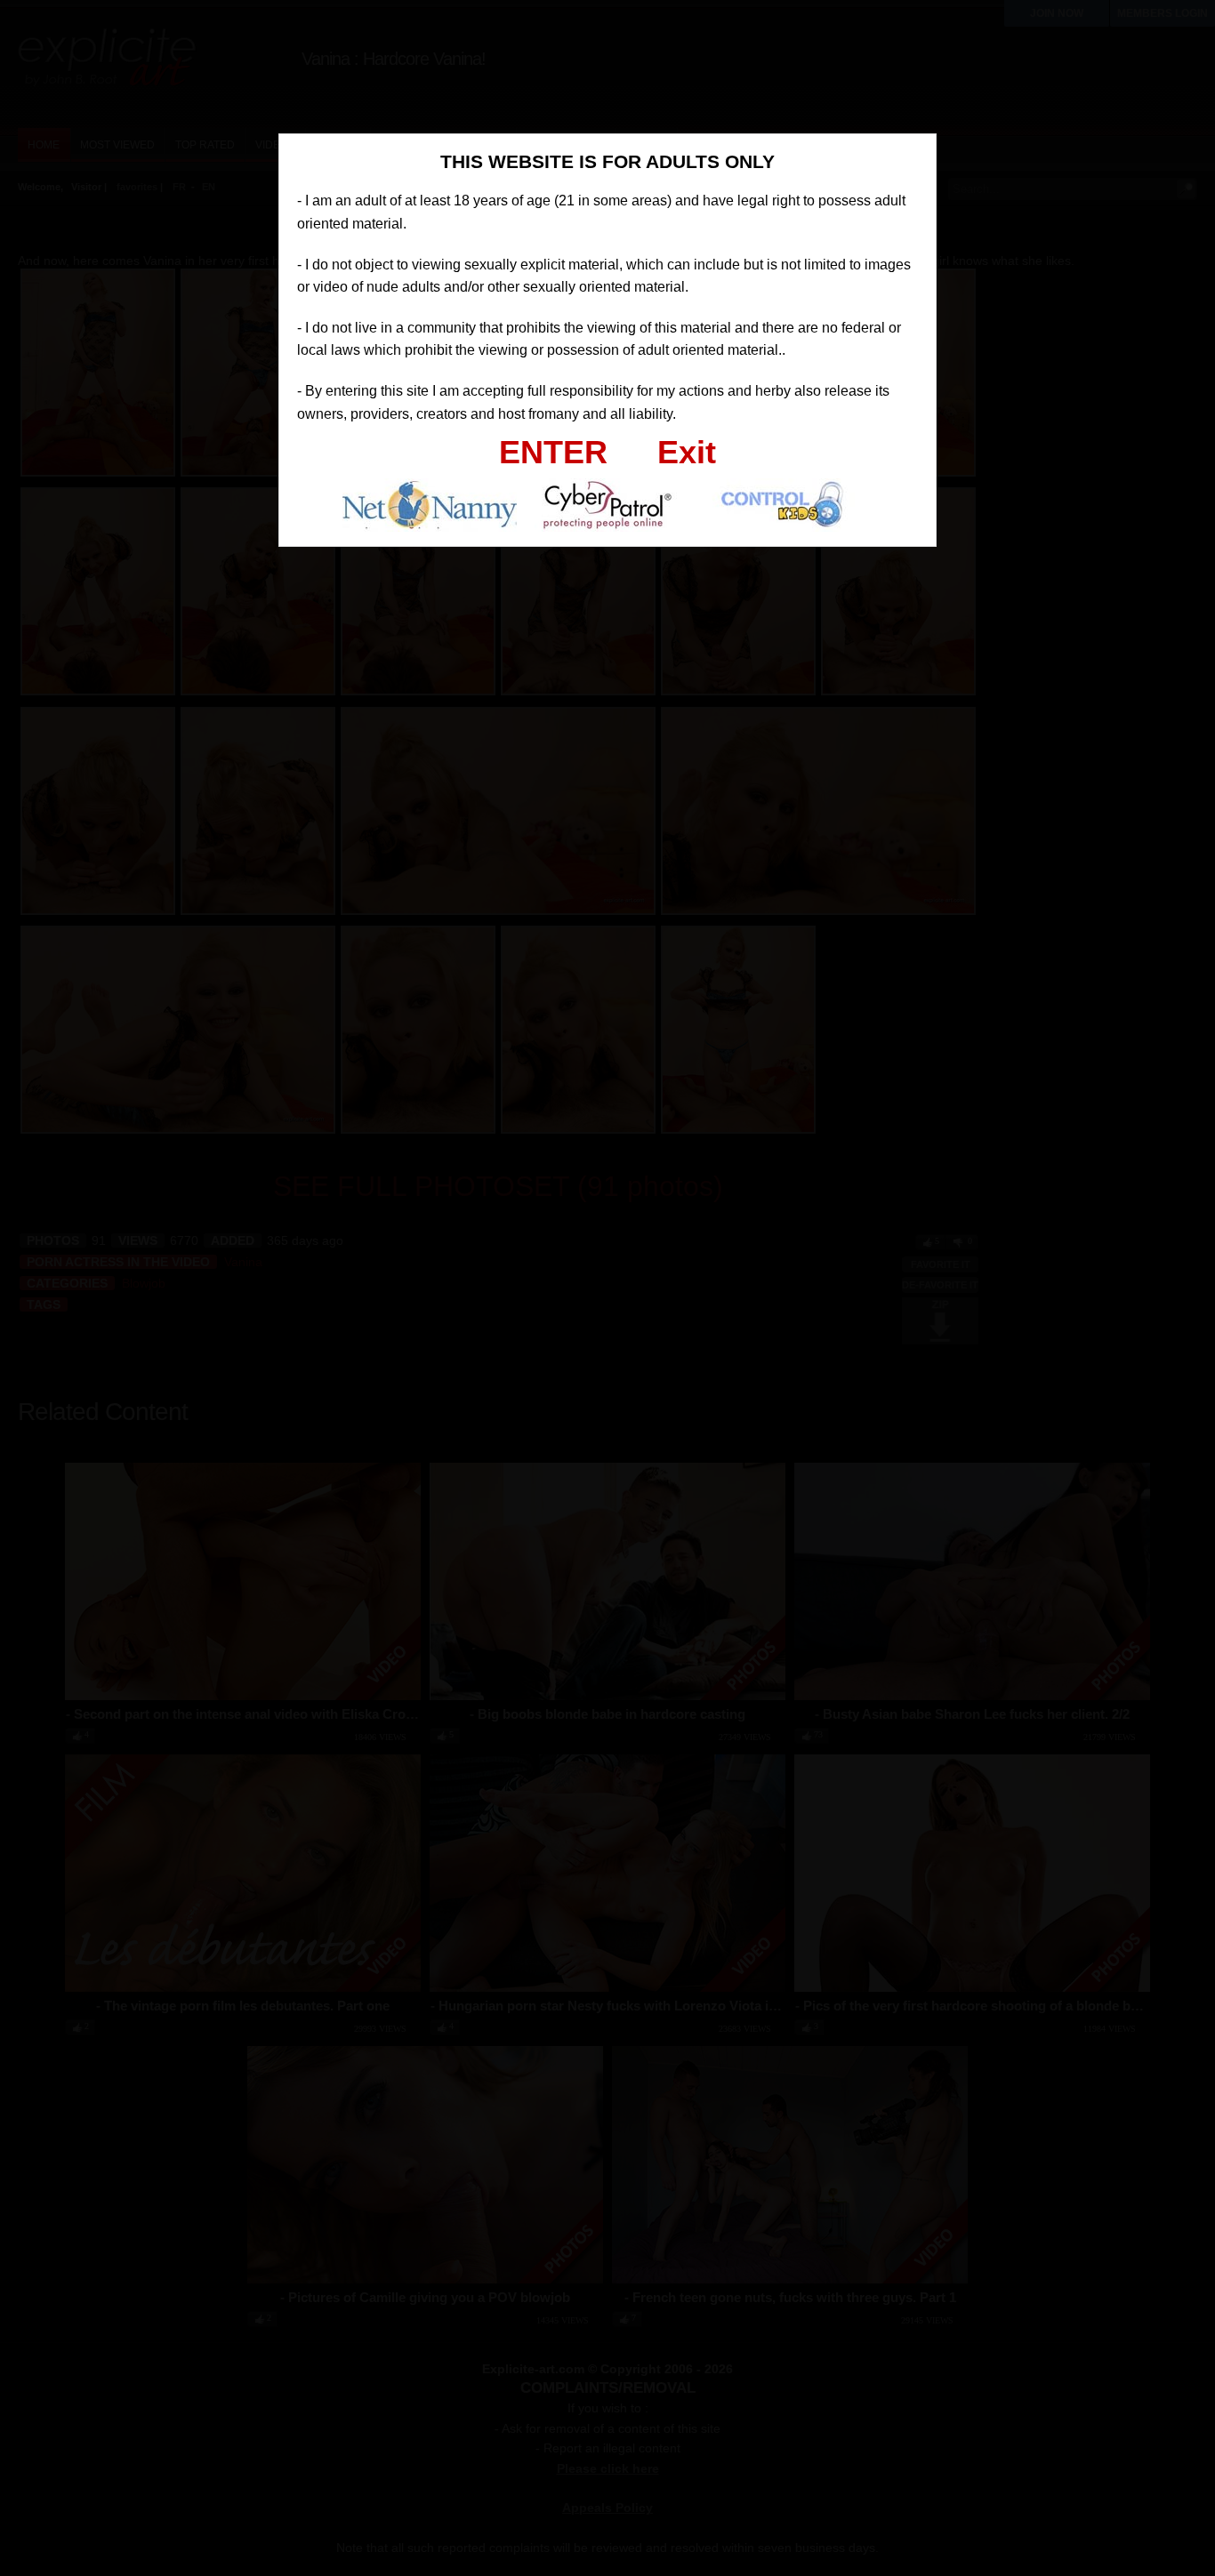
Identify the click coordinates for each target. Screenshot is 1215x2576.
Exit (687, 452)
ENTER (553, 452)
